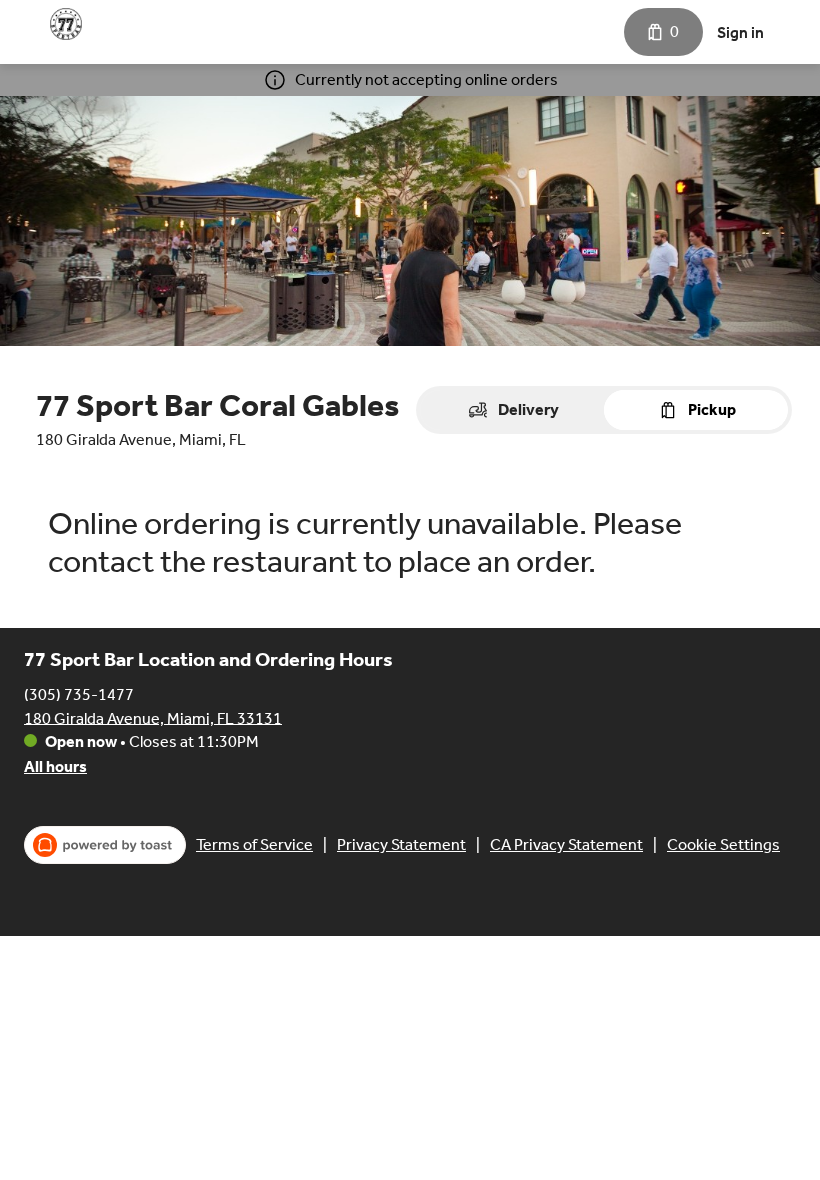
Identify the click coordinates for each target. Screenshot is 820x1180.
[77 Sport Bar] (66, 24)
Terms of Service (254, 844)
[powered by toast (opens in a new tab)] (105, 845)
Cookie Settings (723, 844)
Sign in (740, 32)
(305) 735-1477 (79, 693)
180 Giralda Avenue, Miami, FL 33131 (153, 717)
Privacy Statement (401, 844)
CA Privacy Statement (566, 844)
